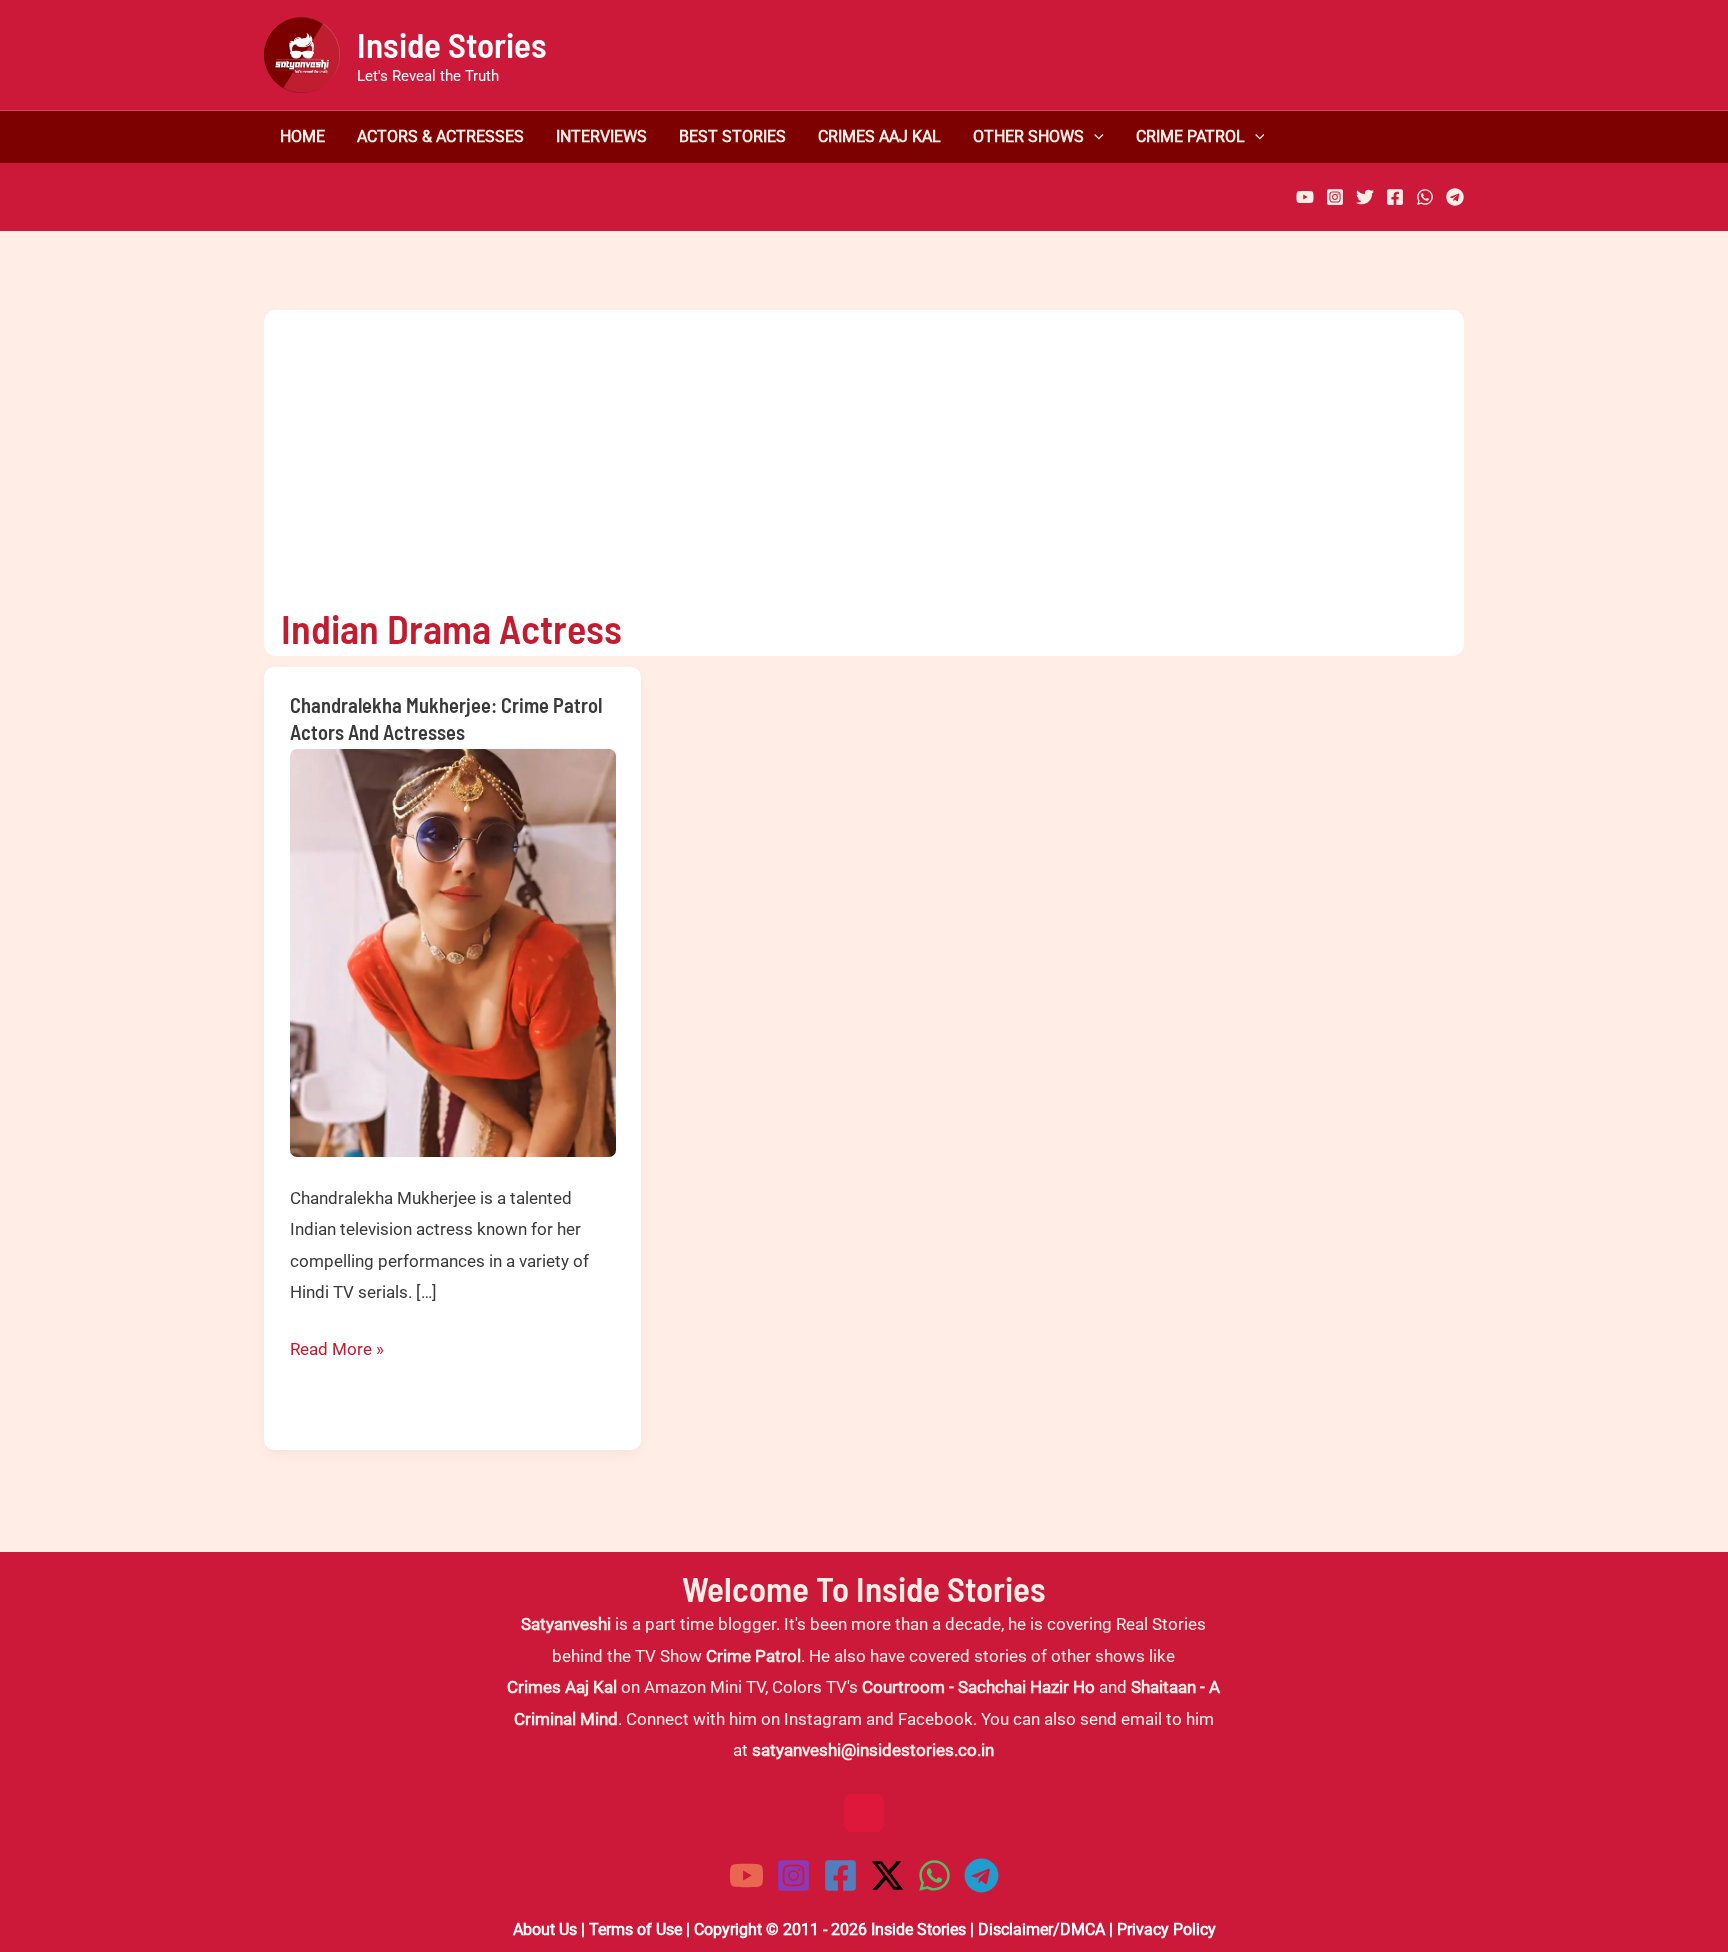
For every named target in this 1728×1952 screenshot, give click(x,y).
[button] (1094, 137)
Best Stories (732, 137)
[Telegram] (1455, 197)
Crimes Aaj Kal (879, 137)
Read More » (337, 1352)
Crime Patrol (1190, 137)
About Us (545, 1929)
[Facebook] (1395, 197)
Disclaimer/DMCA (1041, 1929)
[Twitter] (1365, 197)
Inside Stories (452, 44)
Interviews (601, 137)
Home (302, 137)
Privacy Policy (1166, 1929)
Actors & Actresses (440, 137)
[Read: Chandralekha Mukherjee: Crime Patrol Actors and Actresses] (453, 952)
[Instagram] (1335, 197)
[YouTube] (1305, 197)
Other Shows (1028, 137)
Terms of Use (635, 1929)
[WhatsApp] (1425, 197)
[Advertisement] (847, 450)
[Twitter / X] (887, 1875)
